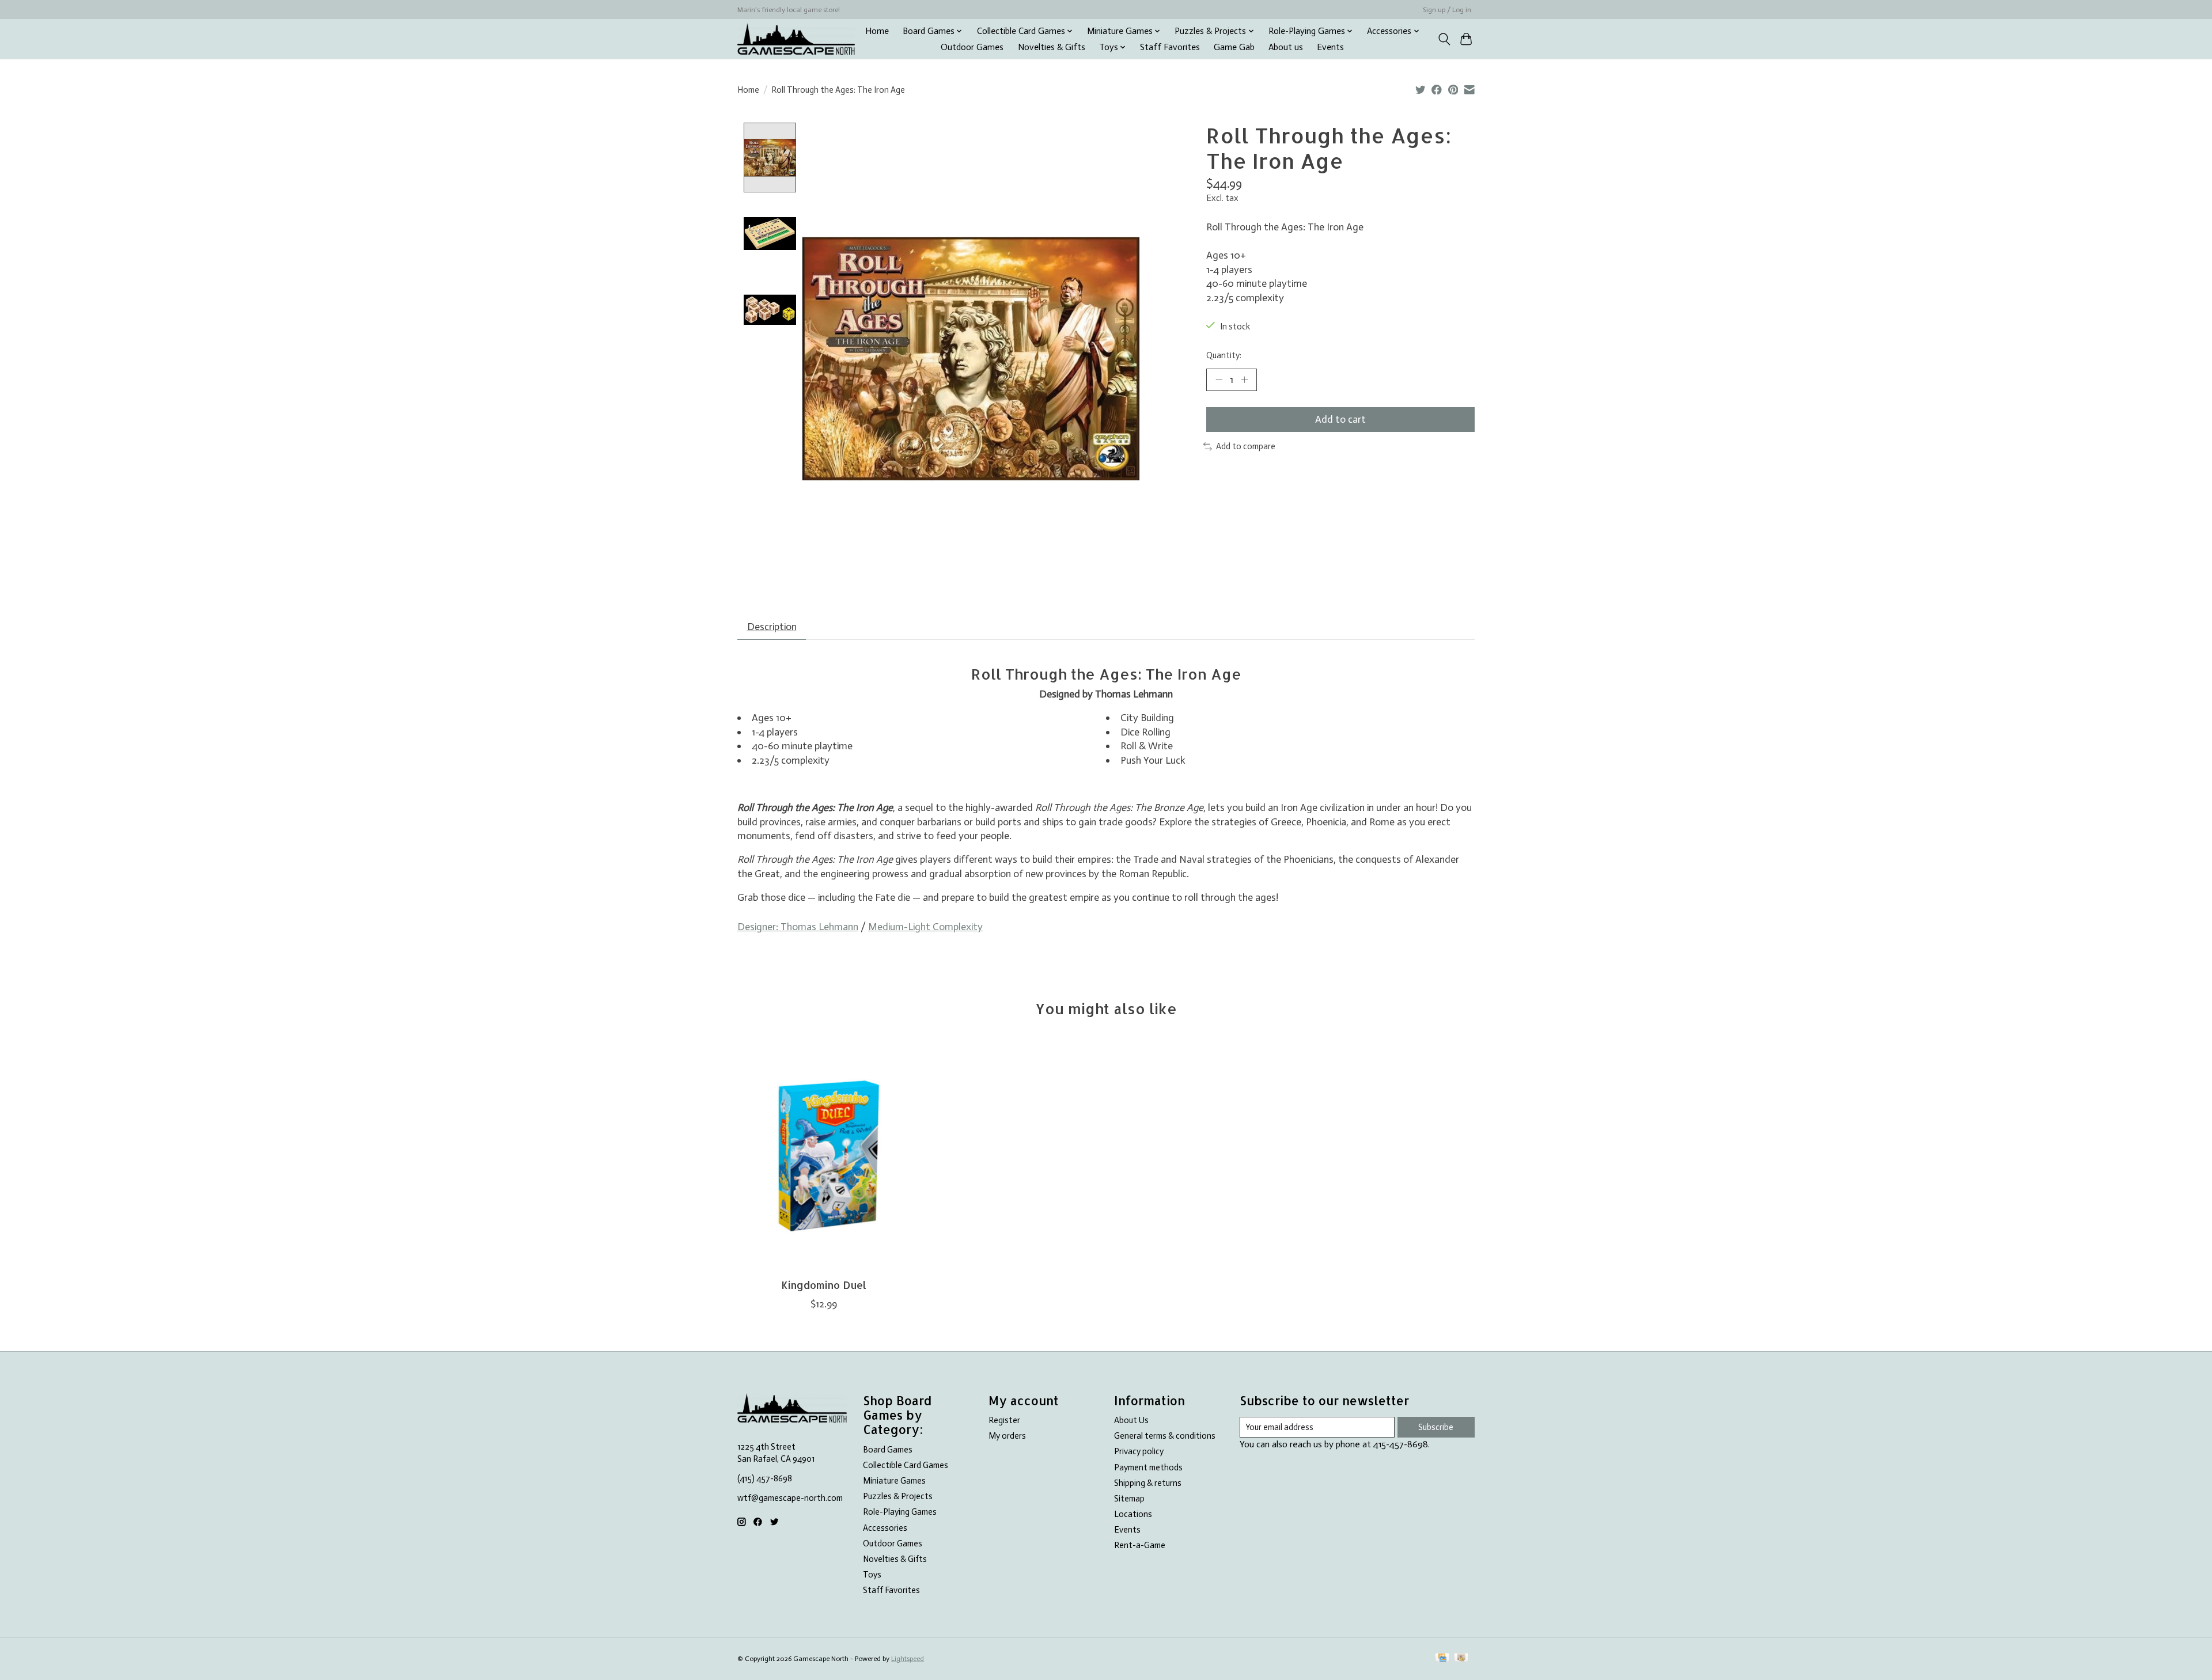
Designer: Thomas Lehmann (798, 927)
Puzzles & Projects (898, 1496)
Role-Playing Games (900, 1512)
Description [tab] (772, 627)
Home (877, 31)
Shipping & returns (1148, 1483)
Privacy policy (1139, 1451)
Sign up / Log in (1447, 10)
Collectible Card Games (906, 1465)
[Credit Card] (1442, 1658)
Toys (872, 1575)
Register (1004, 1420)
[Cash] (1461, 1658)
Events (1330, 47)
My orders (1007, 1436)
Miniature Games (894, 1481)
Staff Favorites (1170, 47)
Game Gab (1234, 47)
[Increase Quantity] (1244, 380)
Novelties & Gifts (1052, 47)
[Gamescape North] (796, 39)
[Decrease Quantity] (1219, 380)
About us (1286, 47)
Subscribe (1436, 1427)
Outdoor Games (972, 47)
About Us (1131, 1420)
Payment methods (1148, 1467)
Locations (1133, 1514)
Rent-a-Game (1140, 1545)
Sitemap (1129, 1499)
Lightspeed (908, 1659)
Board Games (888, 1450)
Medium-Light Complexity (925, 927)
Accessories (885, 1528)
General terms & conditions (1165, 1436)
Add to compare (1246, 446)
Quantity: (1224, 355)
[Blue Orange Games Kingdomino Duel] (823, 1155)
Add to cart (1340, 419)
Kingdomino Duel (824, 1285)
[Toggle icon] (1444, 39)
